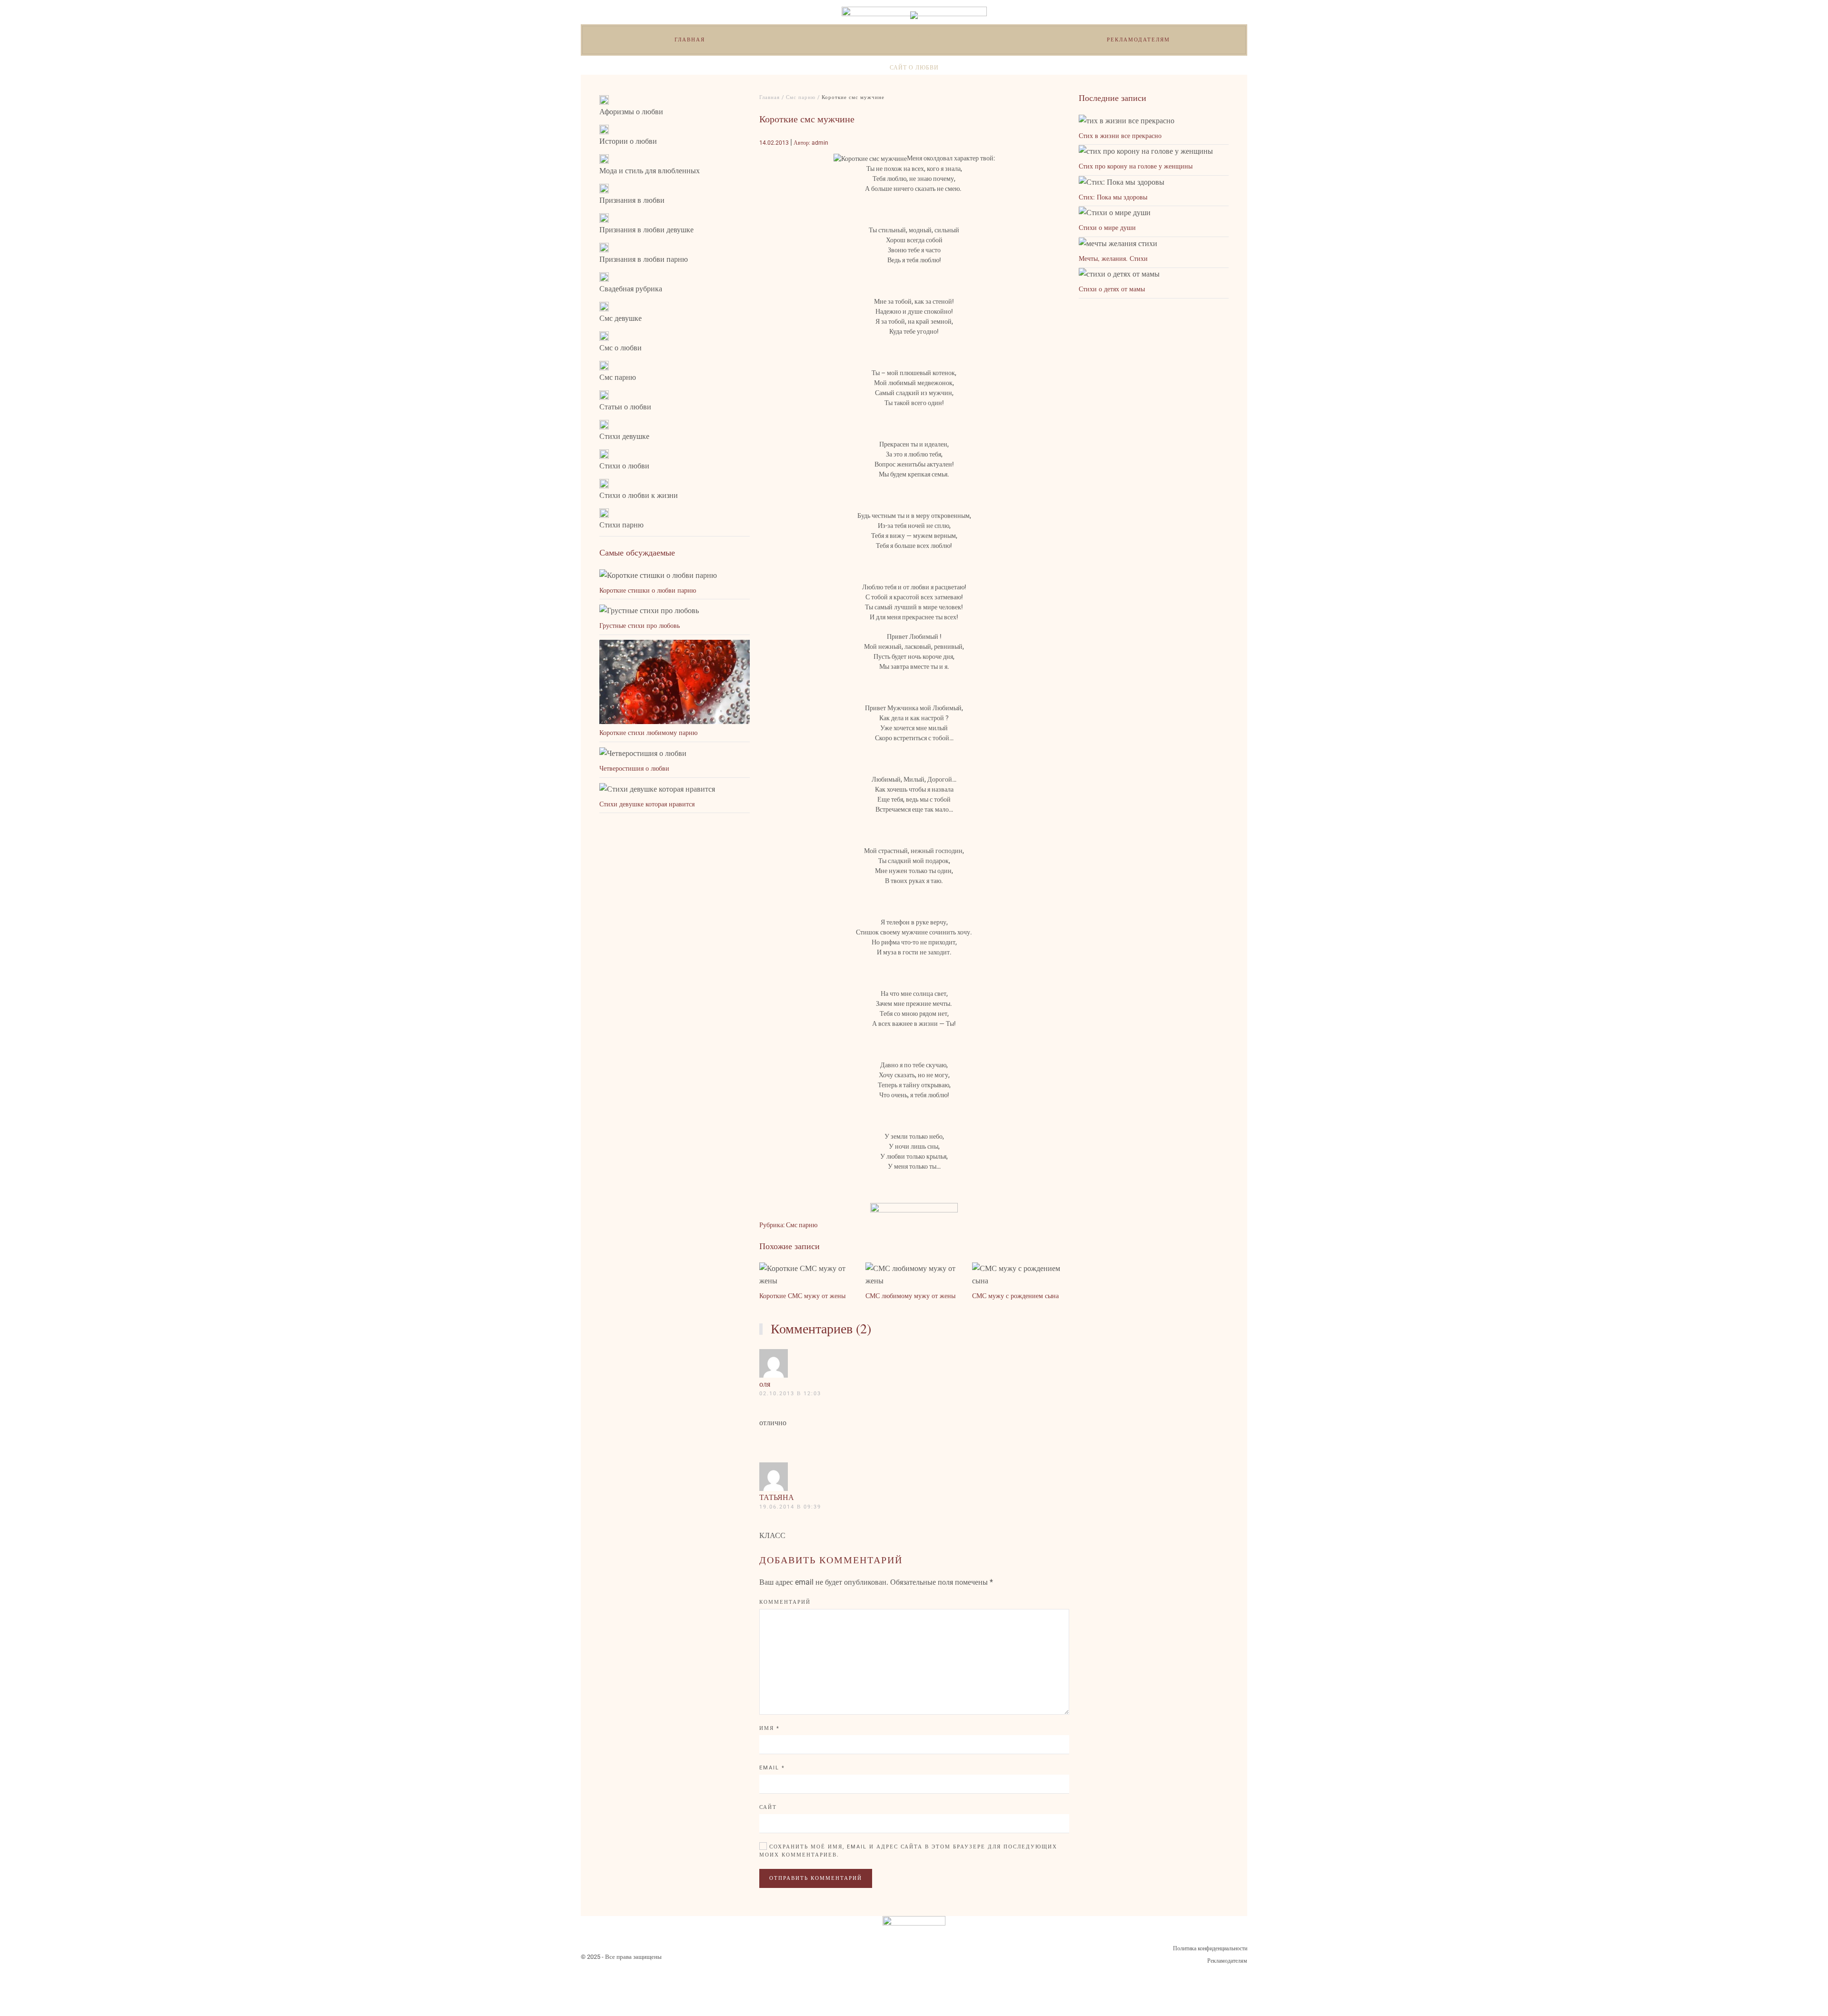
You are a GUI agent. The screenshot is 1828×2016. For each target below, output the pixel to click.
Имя (770, 1728)
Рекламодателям (1138, 40)
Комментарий (785, 1602)
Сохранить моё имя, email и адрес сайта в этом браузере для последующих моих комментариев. (908, 1851)
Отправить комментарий (816, 1878)
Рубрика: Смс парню (788, 1225)
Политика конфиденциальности (1210, 1948)
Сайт (768, 1807)
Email (772, 1768)
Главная (690, 40)
